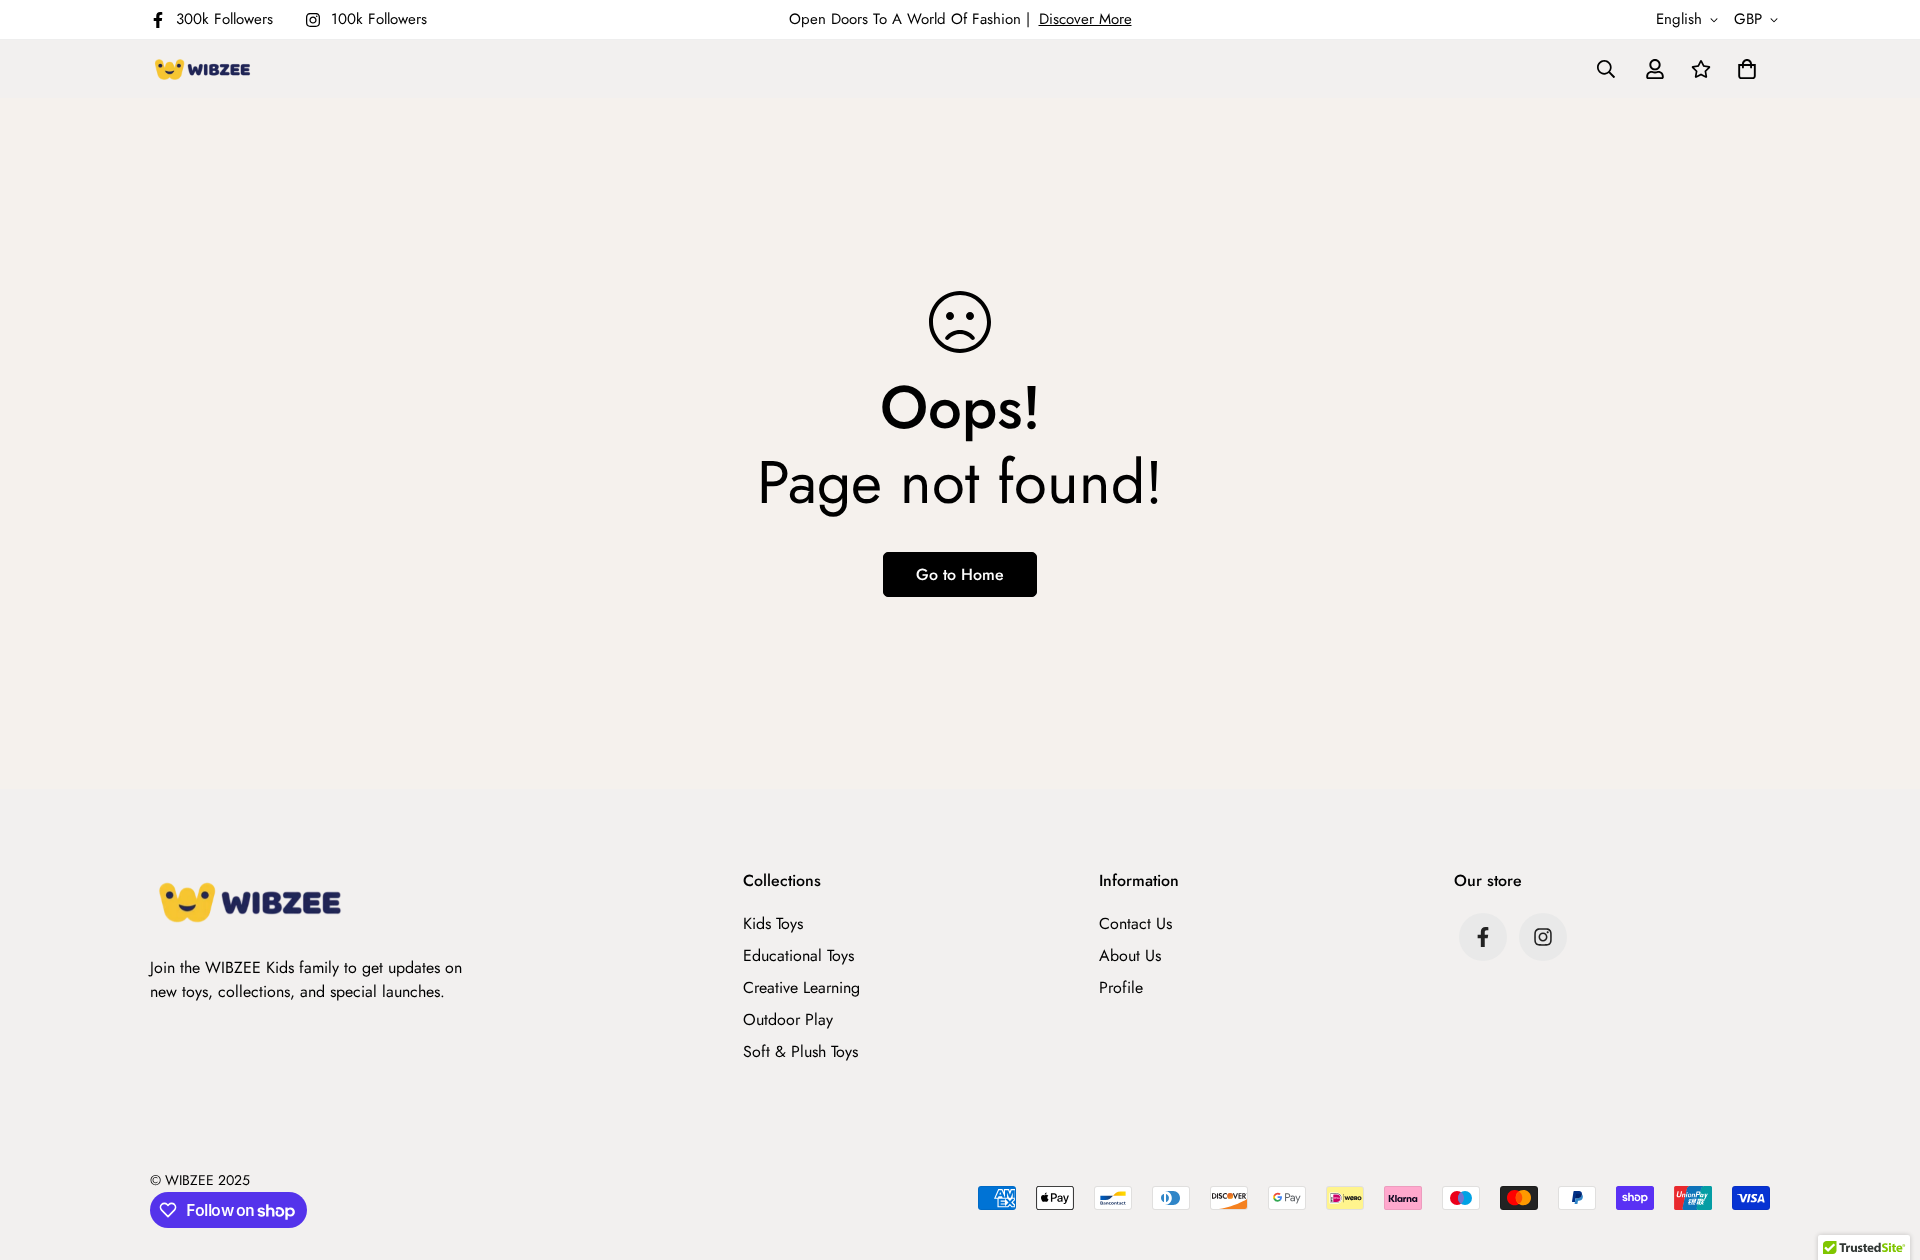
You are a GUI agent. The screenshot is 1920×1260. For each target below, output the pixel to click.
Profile (1121, 987)
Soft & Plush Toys (800, 1051)
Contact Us (1135, 923)
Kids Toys (773, 923)
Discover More (1085, 19)
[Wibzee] (202, 69)
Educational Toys (798, 955)
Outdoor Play (788, 1019)
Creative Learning (801, 987)
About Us (1130, 955)
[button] (1743, 69)
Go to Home (960, 574)
